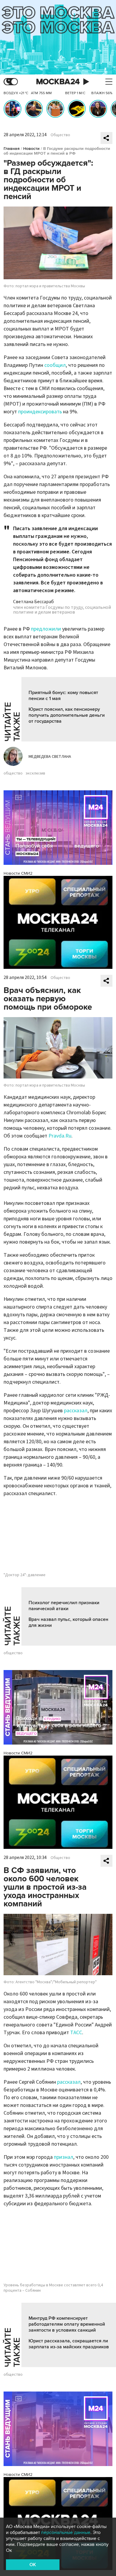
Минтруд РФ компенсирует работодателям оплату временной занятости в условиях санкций (67, 2324)
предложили (46, 629)
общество (13, 773)
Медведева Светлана (50, 757)
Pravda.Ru (60, 1136)
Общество (60, 135)
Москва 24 (58, 82)
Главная (12, 149)
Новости (31, 149)
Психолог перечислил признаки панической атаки (64, 1606)
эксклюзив (35, 773)
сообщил (55, 365)
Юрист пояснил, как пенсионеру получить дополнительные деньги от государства (67, 715)
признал (64, 2157)
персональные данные (66, 2532)
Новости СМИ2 (18, 873)
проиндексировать (40, 412)
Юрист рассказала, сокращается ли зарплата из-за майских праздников (69, 2344)
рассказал (76, 1411)
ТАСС (76, 2033)
